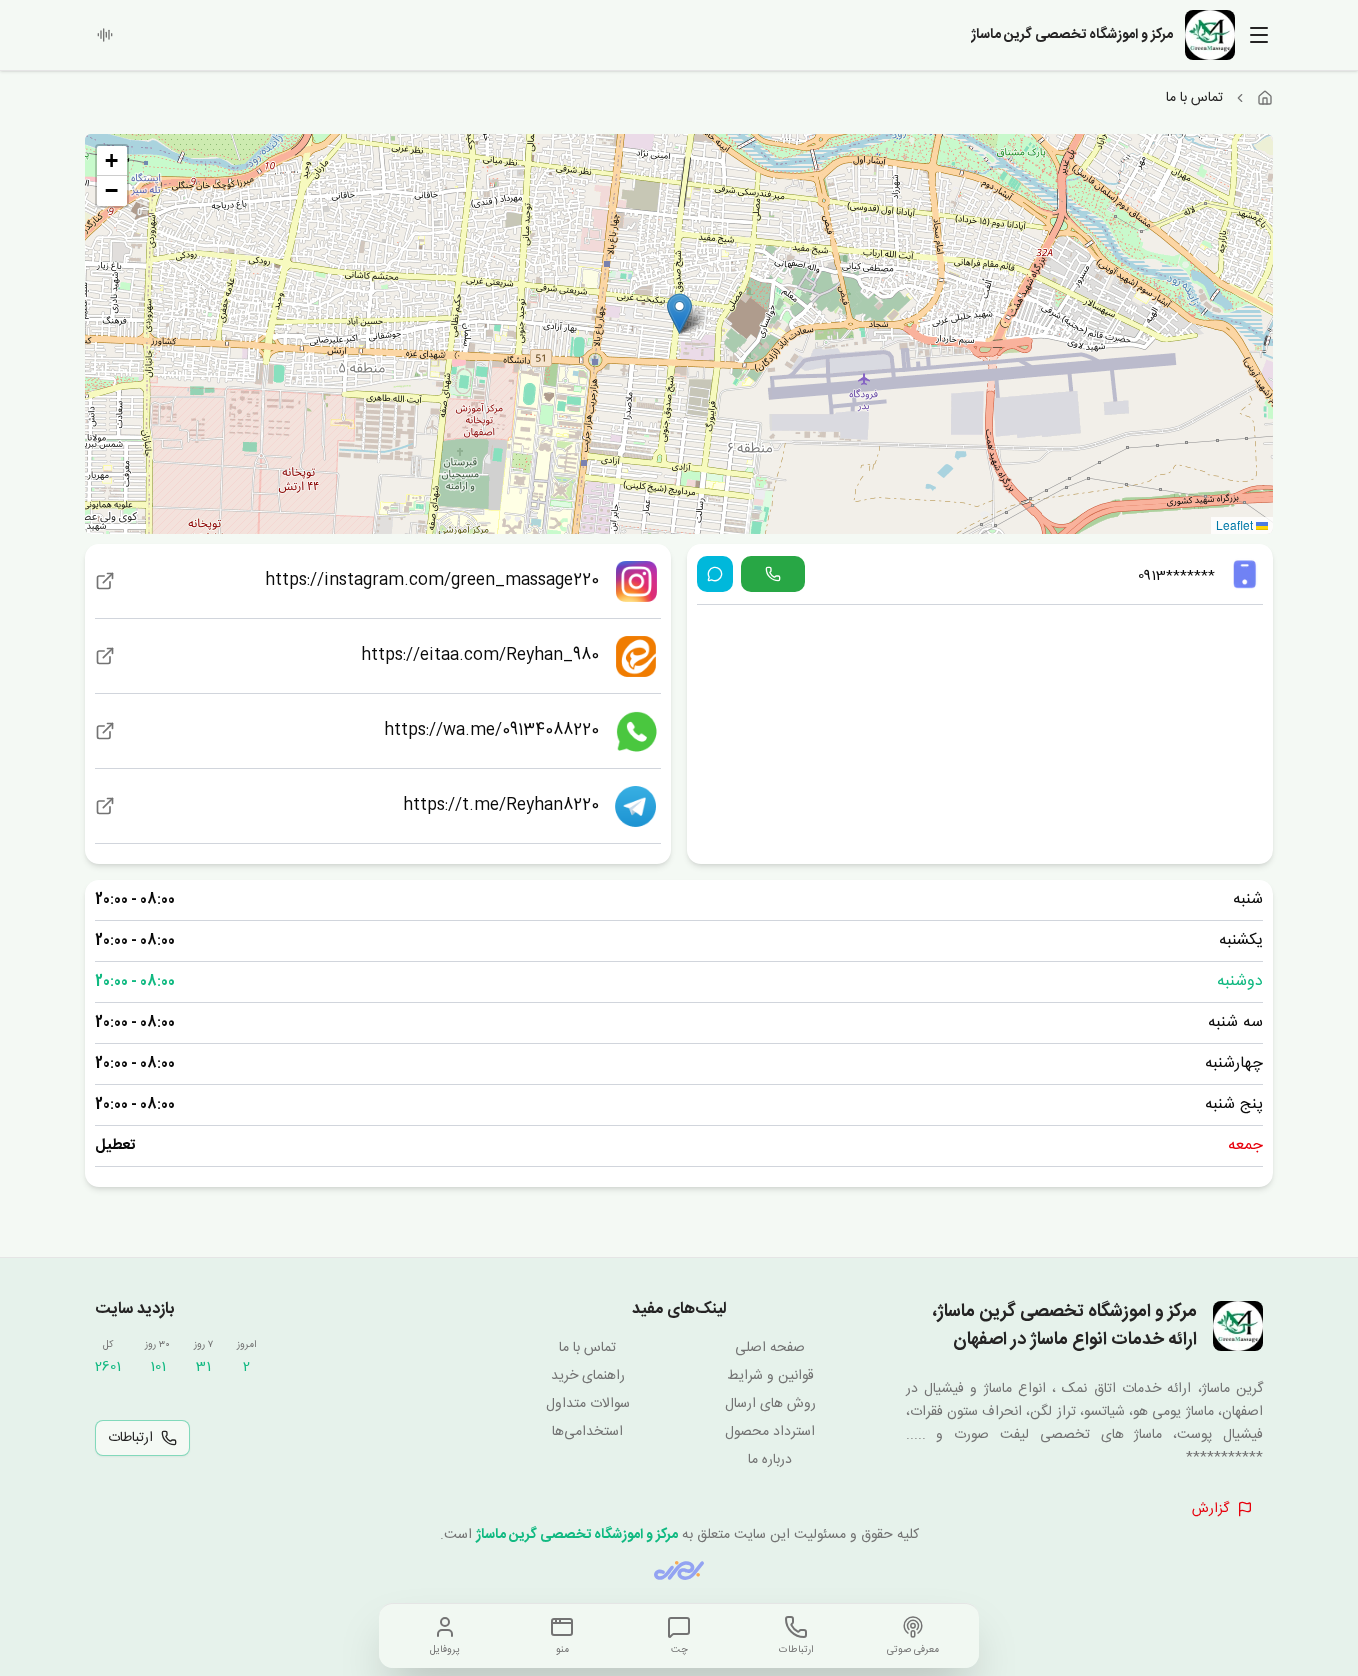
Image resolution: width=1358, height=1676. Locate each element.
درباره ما (770, 1460)
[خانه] (1265, 98)
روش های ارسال (770, 1404)
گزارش (1210, 1509)
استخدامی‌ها (587, 1432)
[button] (679, 313)
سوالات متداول (588, 1404)
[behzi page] (679, 1570)
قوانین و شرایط (770, 1376)
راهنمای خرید (588, 1376)
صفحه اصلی (770, 1348)
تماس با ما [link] (1194, 98)
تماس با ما (587, 1348)
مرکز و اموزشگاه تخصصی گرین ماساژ (577, 1535)
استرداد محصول (770, 1432)
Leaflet (1236, 524)
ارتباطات (130, 1438)
